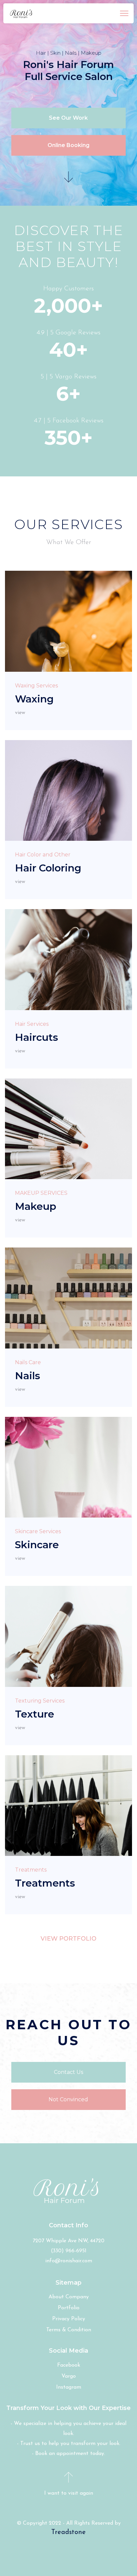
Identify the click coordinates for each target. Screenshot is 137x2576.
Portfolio (69, 2308)
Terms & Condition (69, 2330)
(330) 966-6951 (69, 2251)
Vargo (69, 2376)
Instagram (69, 2387)
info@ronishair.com (69, 2261)
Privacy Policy (69, 2319)
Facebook (69, 2365)
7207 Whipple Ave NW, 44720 (68, 2241)
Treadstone (68, 2532)
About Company (69, 2297)
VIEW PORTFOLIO (68, 1939)
